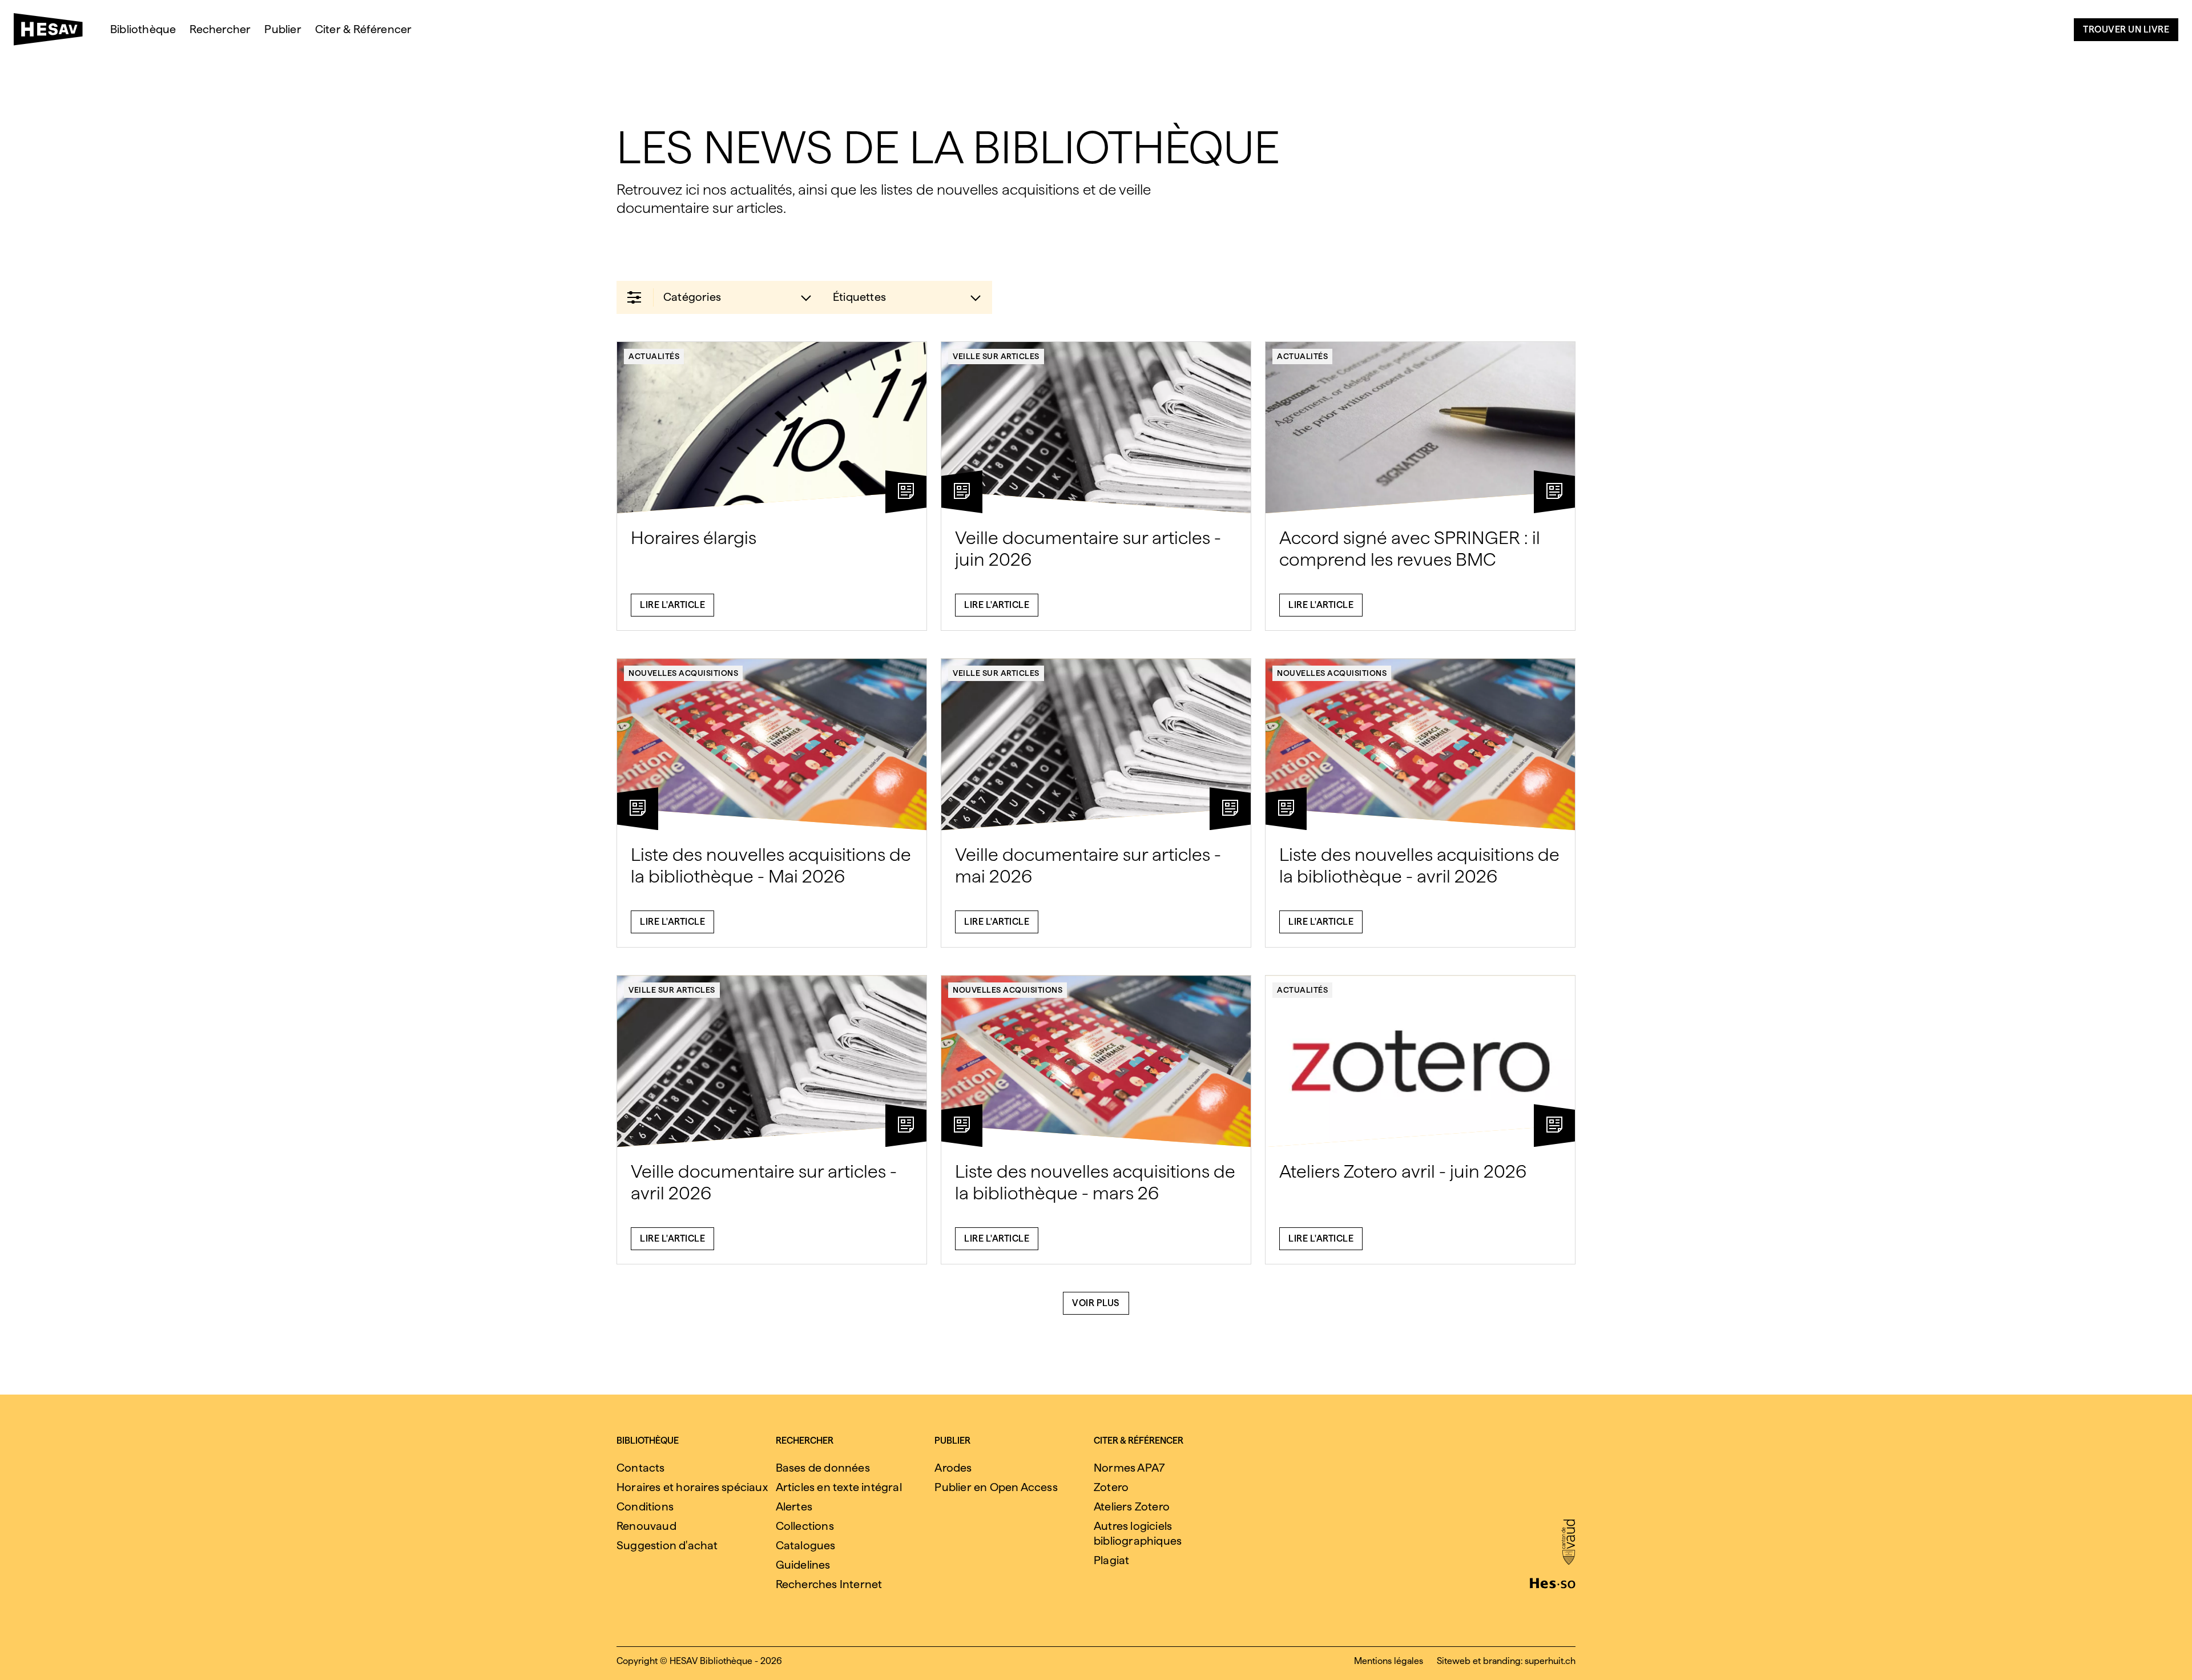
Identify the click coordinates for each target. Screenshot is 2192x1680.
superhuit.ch (1550, 1661)
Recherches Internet (829, 1584)
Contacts (641, 1468)
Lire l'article (672, 605)
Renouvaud (646, 1526)
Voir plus (1096, 1303)
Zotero (1111, 1487)
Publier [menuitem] (283, 29)
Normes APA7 (1129, 1468)
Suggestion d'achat (667, 1545)
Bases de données (823, 1468)
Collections (805, 1526)
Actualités (654, 356)
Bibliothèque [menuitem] (143, 29)
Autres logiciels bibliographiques (1138, 1533)
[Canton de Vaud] (1568, 1543)
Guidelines (803, 1565)
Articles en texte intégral (839, 1487)
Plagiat (1111, 1560)
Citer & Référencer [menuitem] (364, 29)
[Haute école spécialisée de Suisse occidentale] (1553, 1582)
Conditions (645, 1506)
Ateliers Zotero (1132, 1506)
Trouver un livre (2126, 29)
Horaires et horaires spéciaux (692, 1487)
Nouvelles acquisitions (683, 673)
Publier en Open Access (996, 1487)
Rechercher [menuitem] (220, 29)
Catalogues (806, 1545)
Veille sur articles (996, 356)
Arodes (953, 1468)
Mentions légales (1389, 1661)
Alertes (794, 1506)
